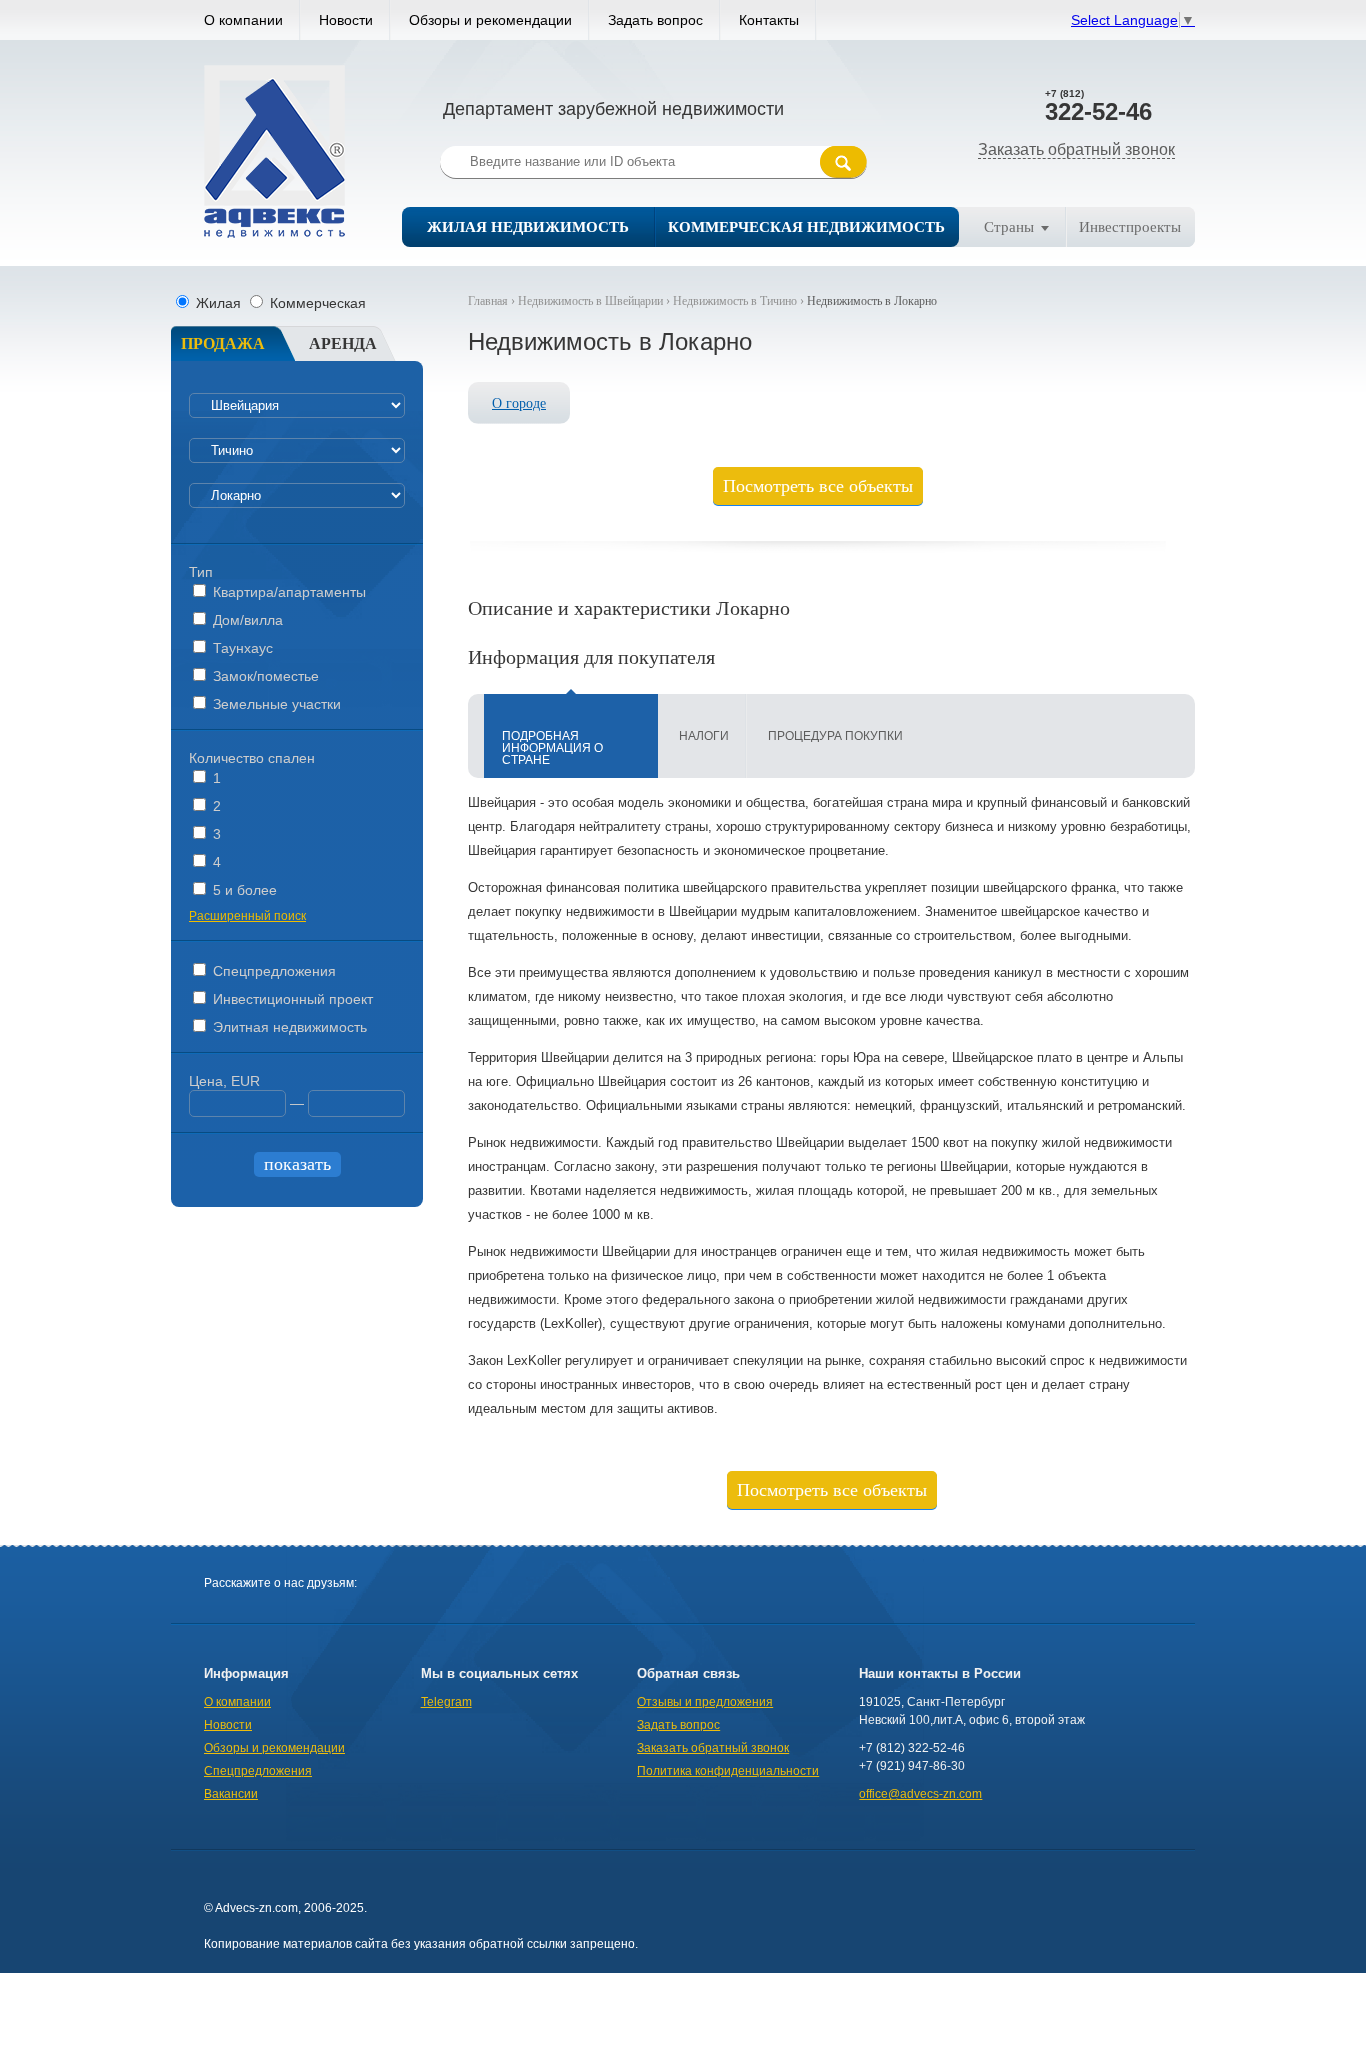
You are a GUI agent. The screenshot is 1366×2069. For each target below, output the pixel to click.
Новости (346, 20)
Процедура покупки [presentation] (835, 736)
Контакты (769, 20)
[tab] (571, 736)
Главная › (493, 301)
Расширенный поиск (247, 916)
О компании (243, 20)
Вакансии (231, 1794)
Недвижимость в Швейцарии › (595, 301)
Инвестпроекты (1130, 227)
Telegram (446, 1702)
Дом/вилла (246, 620)
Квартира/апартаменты (287, 592)
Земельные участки (275, 704)
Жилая (218, 303)
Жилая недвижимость (528, 227)
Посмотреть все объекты (818, 486)
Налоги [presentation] (704, 736)
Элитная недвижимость (288, 1027)
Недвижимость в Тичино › (740, 301)
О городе (519, 403)
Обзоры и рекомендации (490, 20)
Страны (1009, 227)
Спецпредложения (272, 971)
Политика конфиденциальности (728, 1771)
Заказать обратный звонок (1076, 149)
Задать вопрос (655, 20)
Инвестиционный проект (291, 999)
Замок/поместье (264, 676)
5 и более (243, 890)
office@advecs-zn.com (920, 1794)
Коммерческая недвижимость (806, 227)
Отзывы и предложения (705, 1702)
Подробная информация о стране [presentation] (552, 748)
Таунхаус (241, 648)
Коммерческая (316, 303)
